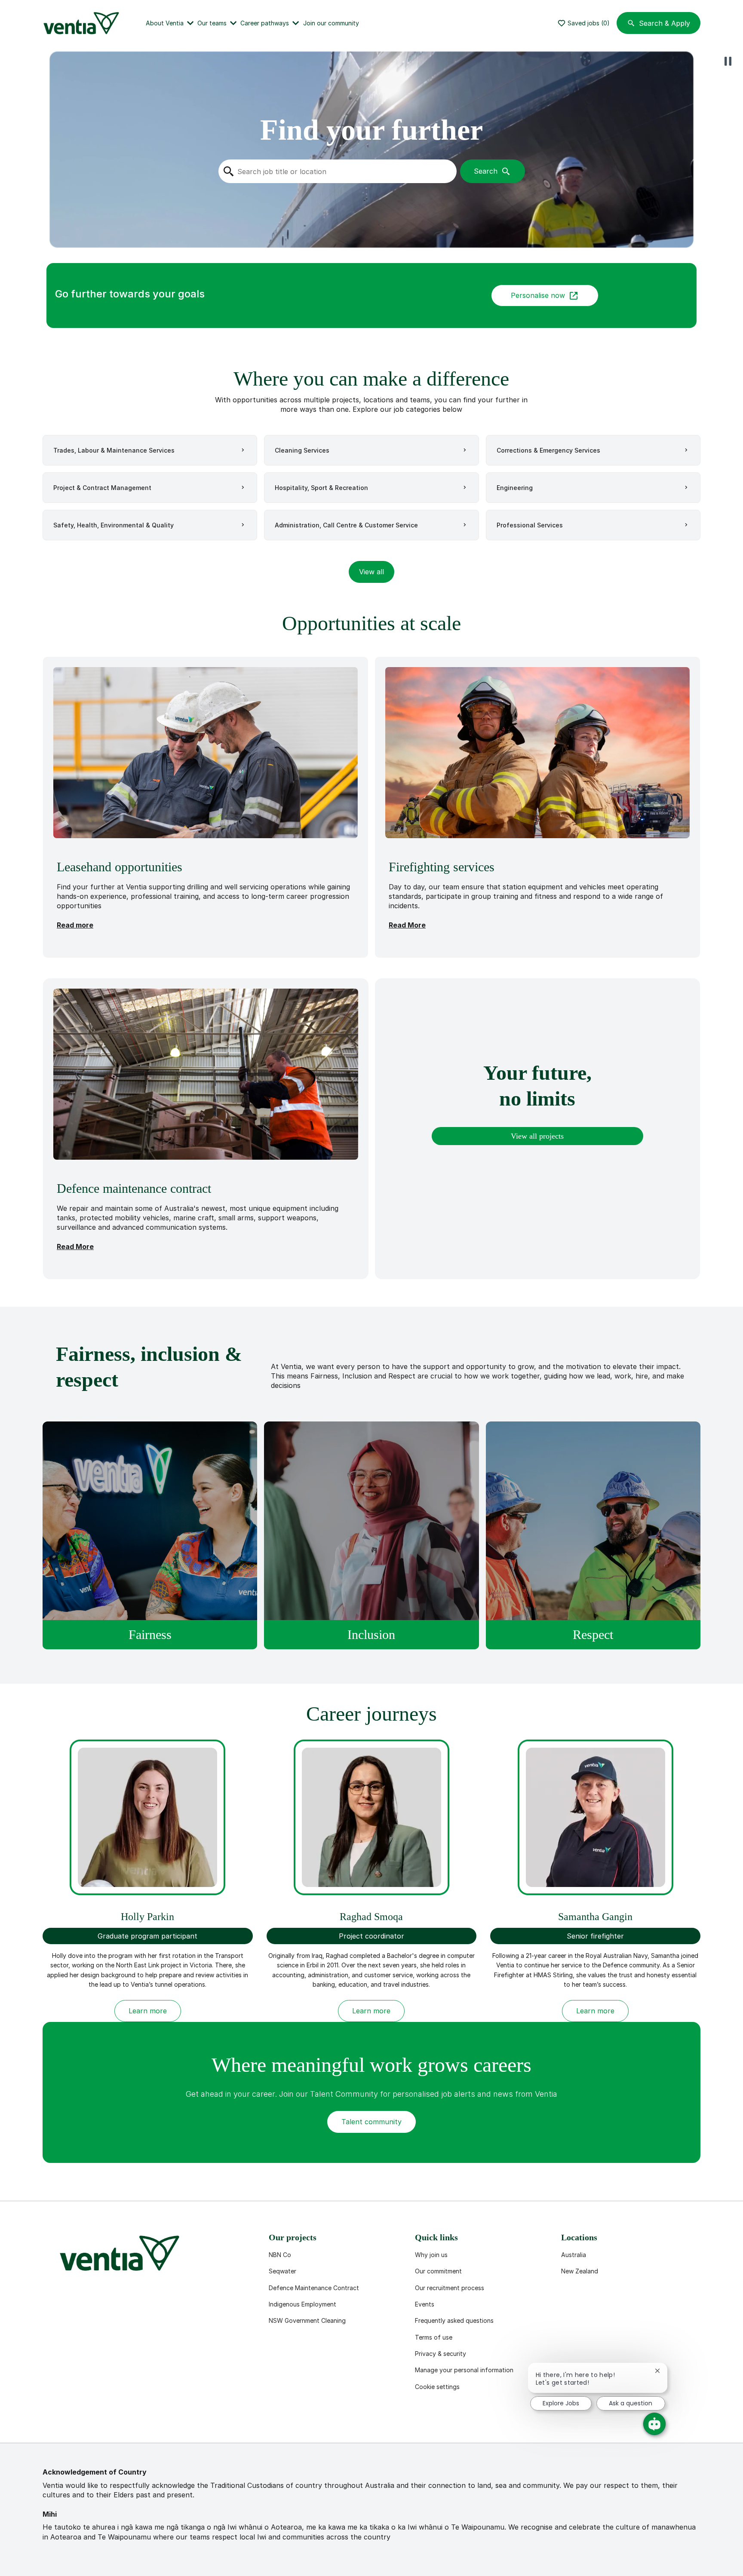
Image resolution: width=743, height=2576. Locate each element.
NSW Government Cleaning (307, 2320)
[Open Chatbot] (654, 2424)
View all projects (537, 1136)
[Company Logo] (83, 23)
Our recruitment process (450, 2288)
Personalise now (538, 295)
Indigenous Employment (302, 2304)
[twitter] (108, 2422)
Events (425, 2304)
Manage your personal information (464, 2370)
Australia (574, 2255)
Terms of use (434, 2337)
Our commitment (438, 2271)
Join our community (331, 23)
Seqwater (282, 2271)
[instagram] (135, 2422)
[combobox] (337, 171)
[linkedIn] (80, 2422)
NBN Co (280, 2255)
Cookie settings (437, 2387)
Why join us (431, 2255)
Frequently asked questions (454, 2320)
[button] (371, 572)
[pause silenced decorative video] (728, 61)
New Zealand (580, 2271)
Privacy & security (441, 2354)
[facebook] (53, 2422)
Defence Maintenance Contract (314, 2288)
